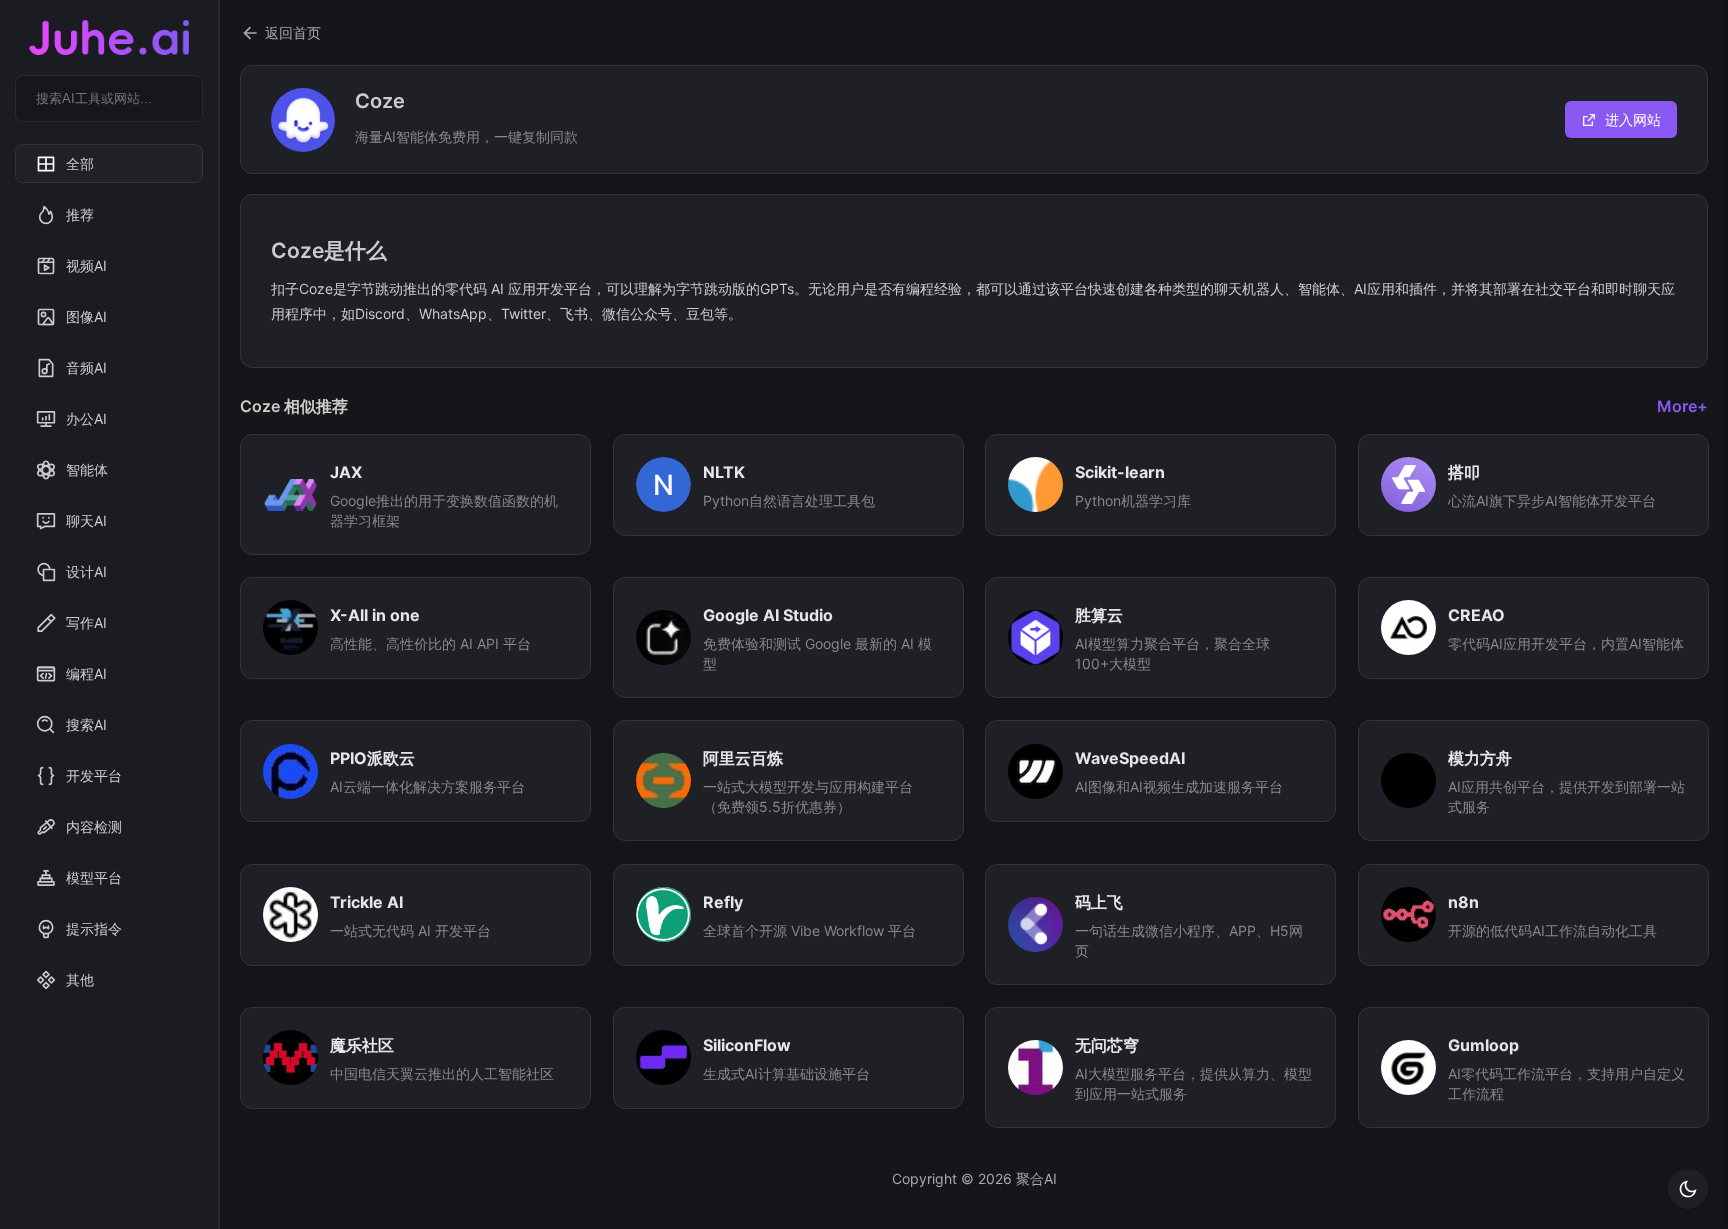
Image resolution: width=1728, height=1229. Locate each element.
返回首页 (293, 32)
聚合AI (1036, 1178)
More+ (1682, 406)
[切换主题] (1688, 1189)
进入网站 (1633, 119)
